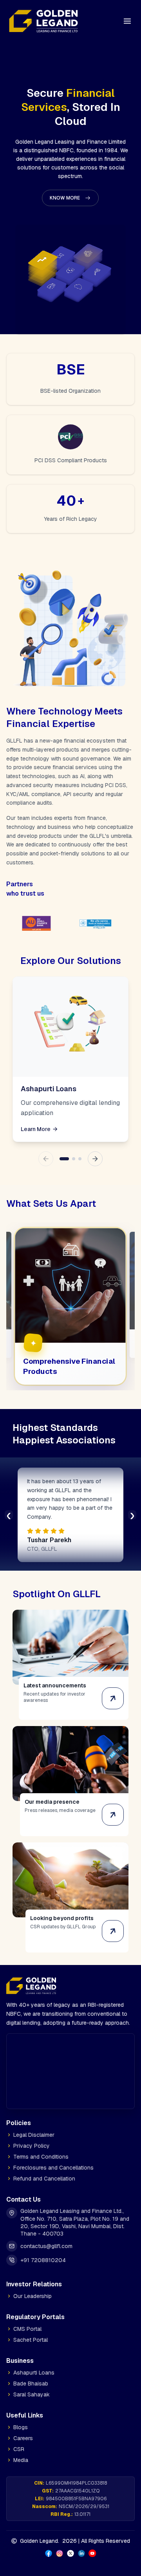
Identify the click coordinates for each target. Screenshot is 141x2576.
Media (21, 2450)
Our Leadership (33, 2286)
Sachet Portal (31, 2330)
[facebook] (49, 2544)
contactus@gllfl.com (46, 2236)
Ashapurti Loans (34, 2363)
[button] (70, 198)
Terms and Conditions (41, 2147)
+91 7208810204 (43, 2250)
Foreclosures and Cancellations (53, 2158)
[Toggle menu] (127, 21)
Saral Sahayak (32, 2385)
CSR (19, 2439)
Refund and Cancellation (44, 2169)
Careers (23, 2428)
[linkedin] (81, 2544)
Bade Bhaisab (31, 2374)
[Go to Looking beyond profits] (113, 1921)
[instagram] (60, 2544)
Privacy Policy (32, 2136)
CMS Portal (27, 2319)
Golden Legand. (40, 2531)
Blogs (21, 2417)
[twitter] (70, 2544)
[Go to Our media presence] (113, 1805)
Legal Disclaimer (34, 2125)
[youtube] (92, 2544)
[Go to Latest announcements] (113, 1689)
